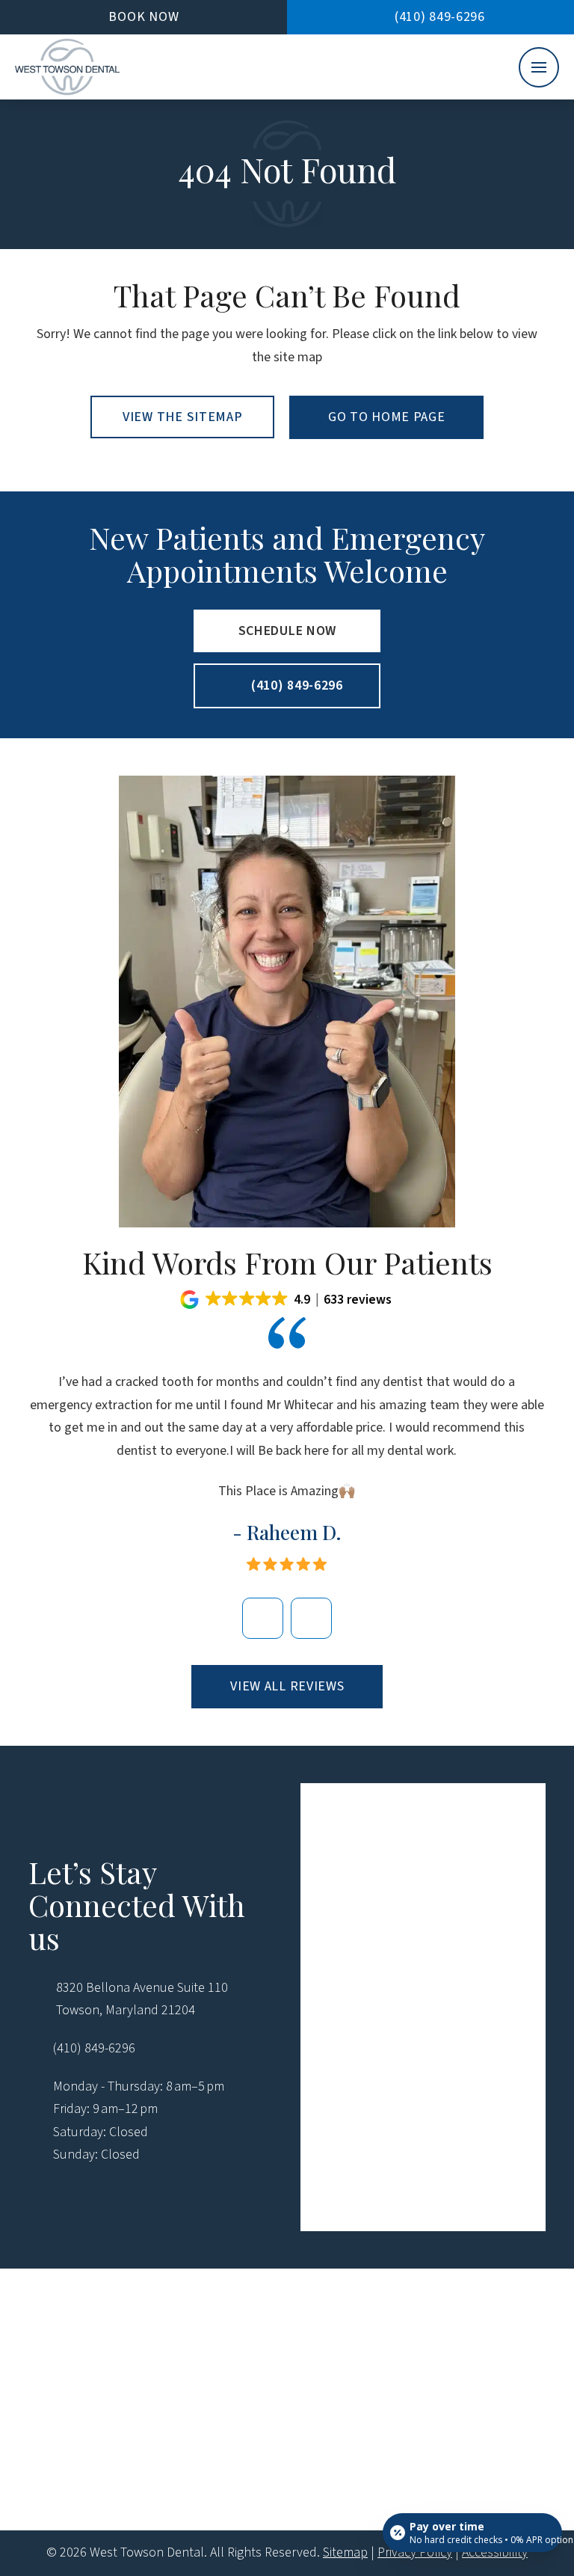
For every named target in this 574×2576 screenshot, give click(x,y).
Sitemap (345, 2552)
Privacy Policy (415, 2552)
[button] (539, 67)
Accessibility (495, 2552)
